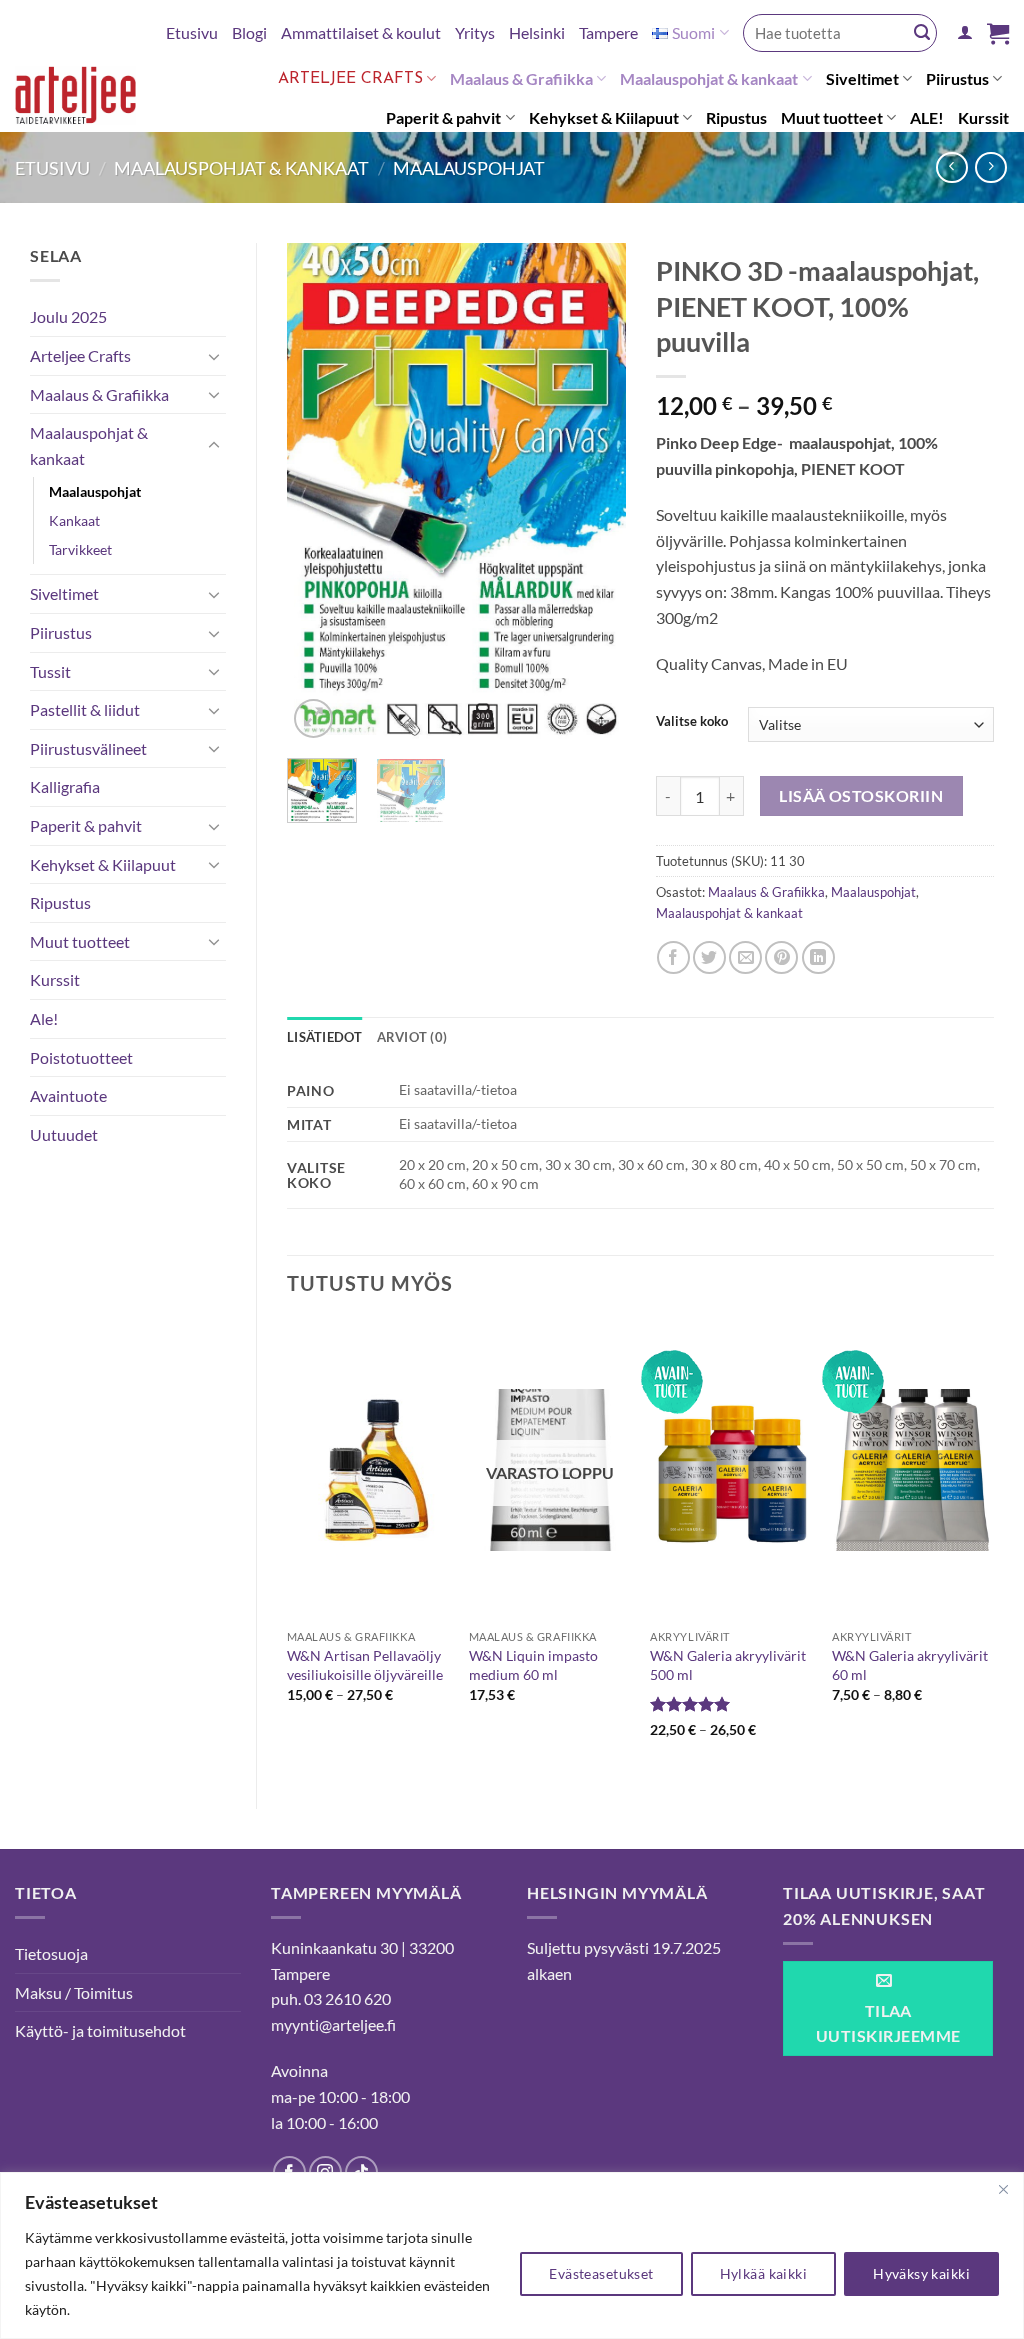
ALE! (927, 117)
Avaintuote (68, 1095)
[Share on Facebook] (673, 957)
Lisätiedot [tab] (325, 1037)
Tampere (608, 32)
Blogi (249, 32)
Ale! (44, 1018)
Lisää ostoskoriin (861, 796)
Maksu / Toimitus (74, 1992)
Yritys (475, 32)
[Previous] (319, 493)
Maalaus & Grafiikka (521, 78)
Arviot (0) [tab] (412, 1037)
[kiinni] (1003, 2189)
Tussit (50, 671)
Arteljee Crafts (350, 79)
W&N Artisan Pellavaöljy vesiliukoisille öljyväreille (365, 1665)
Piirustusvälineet (88, 748)
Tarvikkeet (80, 549)
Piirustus (957, 78)
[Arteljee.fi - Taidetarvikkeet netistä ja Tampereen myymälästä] (85, 99)
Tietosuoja (51, 1953)
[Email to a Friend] (745, 957)
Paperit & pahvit (443, 117)
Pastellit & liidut (85, 709)
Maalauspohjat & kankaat (709, 78)
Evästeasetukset (601, 2273)
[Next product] (951, 167)
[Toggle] (214, 356)
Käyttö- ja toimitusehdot (100, 2030)
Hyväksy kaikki (921, 2273)
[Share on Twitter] (709, 957)
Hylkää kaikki (763, 2273)
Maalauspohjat (469, 168)
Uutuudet (64, 1134)
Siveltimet (862, 78)
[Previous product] (990, 167)
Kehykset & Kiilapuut (604, 117)
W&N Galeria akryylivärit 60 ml (910, 1665)
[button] (965, 32)
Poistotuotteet (81, 1057)
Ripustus (736, 117)
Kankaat (74, 520)
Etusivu (192, 32)
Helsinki (537, 32)
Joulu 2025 (68, 316)
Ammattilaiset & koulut (361, 32)
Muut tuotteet (832, 117)
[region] (512, 2255)
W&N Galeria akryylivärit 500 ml (728, 1665)
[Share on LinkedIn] (818, 957)
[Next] (594, 493)
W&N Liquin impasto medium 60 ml (533, 1665)
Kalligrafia (65, 786)
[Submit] (922, 33)
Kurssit (983, 117)
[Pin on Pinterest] (781, 957)
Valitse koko (692, 722)
